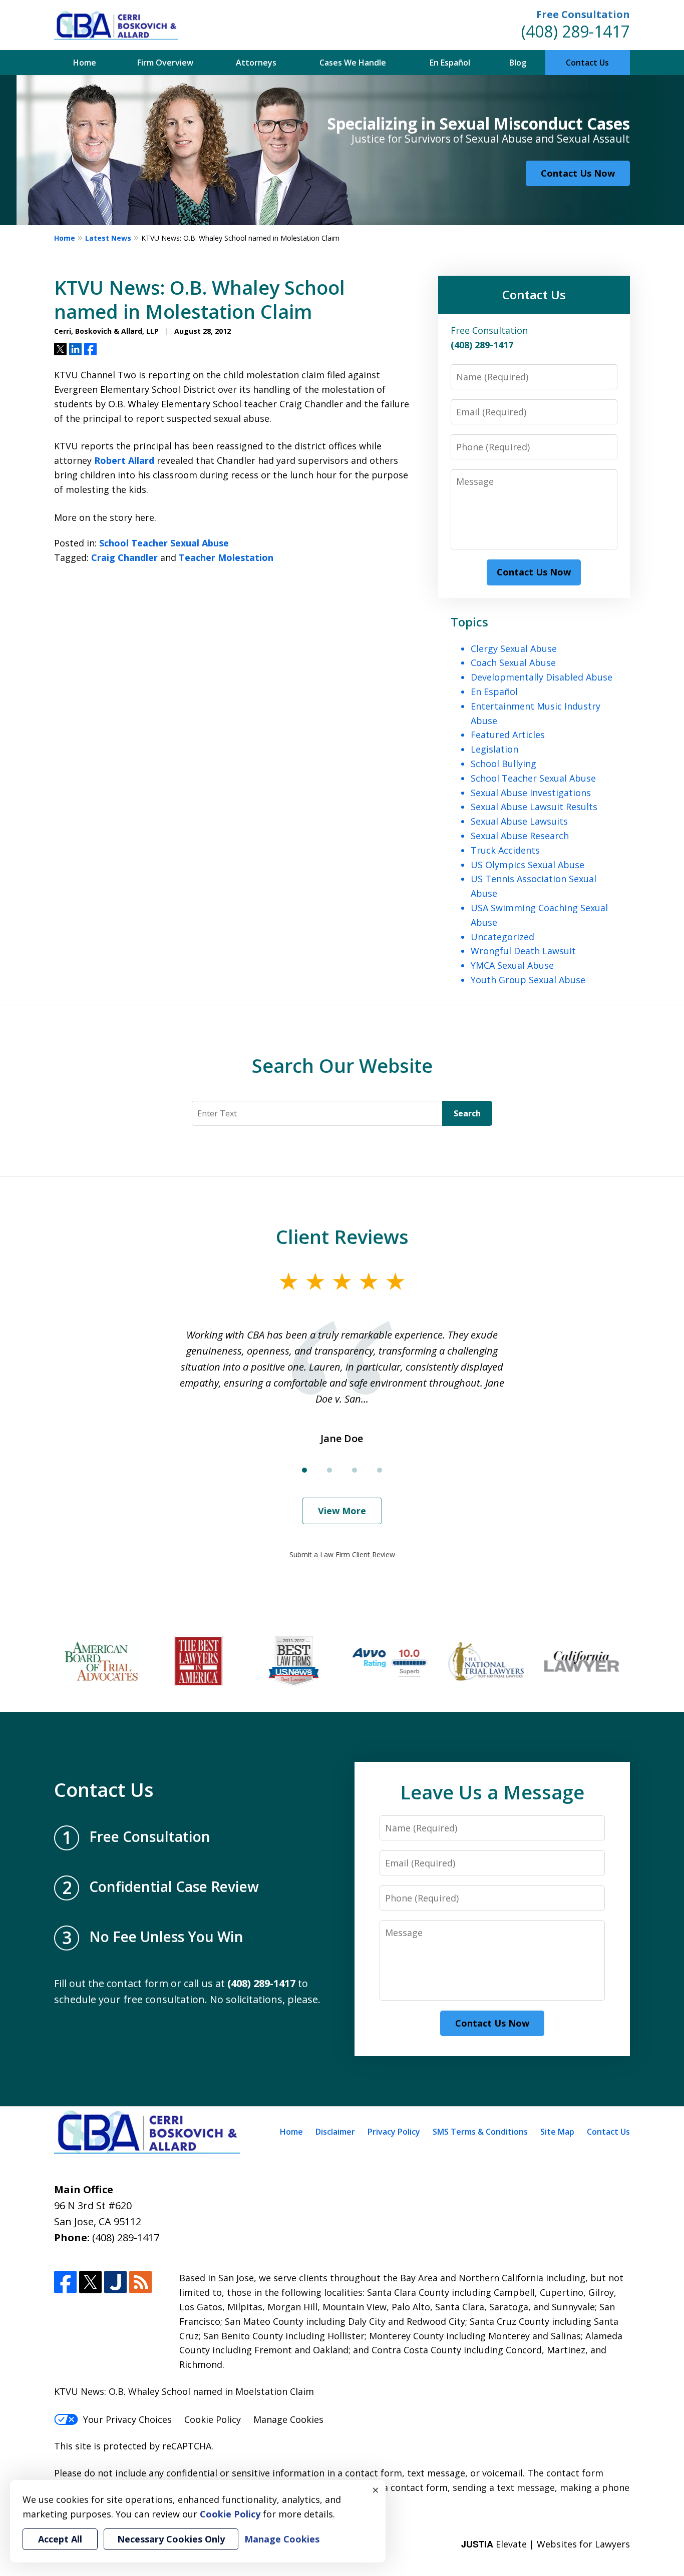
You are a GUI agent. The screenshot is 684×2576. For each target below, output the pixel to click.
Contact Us (587, 63)
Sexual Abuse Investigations (531, 793)
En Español (450, 63)
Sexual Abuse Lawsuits (519, 821)
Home (85, 63)
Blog (518, 63)
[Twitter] (90, 2282)
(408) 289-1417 (576, 31)
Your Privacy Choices (127, 2419)
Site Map (557, 2132)
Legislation (494, 749)
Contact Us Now (578, 173)
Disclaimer (335, 2132)
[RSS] (140, 2282)
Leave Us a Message (492, 1792)
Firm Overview (165, 63)
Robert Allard (124, 460)
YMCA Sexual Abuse (512, 965)
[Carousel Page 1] (304, 1470)
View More (342, 1511)
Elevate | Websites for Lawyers (546, 2544)
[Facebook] (65, 2282)
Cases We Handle (353, 63)
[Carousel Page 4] (380, 1470)
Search (467, 1113)
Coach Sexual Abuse (513, 663)
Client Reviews (342, 1236)
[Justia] (115, 2282)
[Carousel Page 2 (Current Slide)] (329, 1470)
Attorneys (256, 63)
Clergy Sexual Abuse (514, 649)
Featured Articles (508, 735)
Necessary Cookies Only (171, 2539)
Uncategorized (502, 937)
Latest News (108, 238)
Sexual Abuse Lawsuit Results (534, 807)
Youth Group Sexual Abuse (528, 980)
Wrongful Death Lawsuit (523, 951)
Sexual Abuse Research (520, 836)
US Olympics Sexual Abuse (528, 865)
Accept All (60, 2539)
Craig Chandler (124, 557)
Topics (469, 622)
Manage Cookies (288, 2419)
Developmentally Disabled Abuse (542, 677)
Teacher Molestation (226, 557)
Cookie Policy (213, 2419)
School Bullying (503, 764)
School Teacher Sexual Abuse (164, 543)
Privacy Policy (394, 2132)
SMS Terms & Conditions (480, 2132)
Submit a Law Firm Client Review (342, 1554)
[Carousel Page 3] (355, 1470)
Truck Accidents (505, 850)
